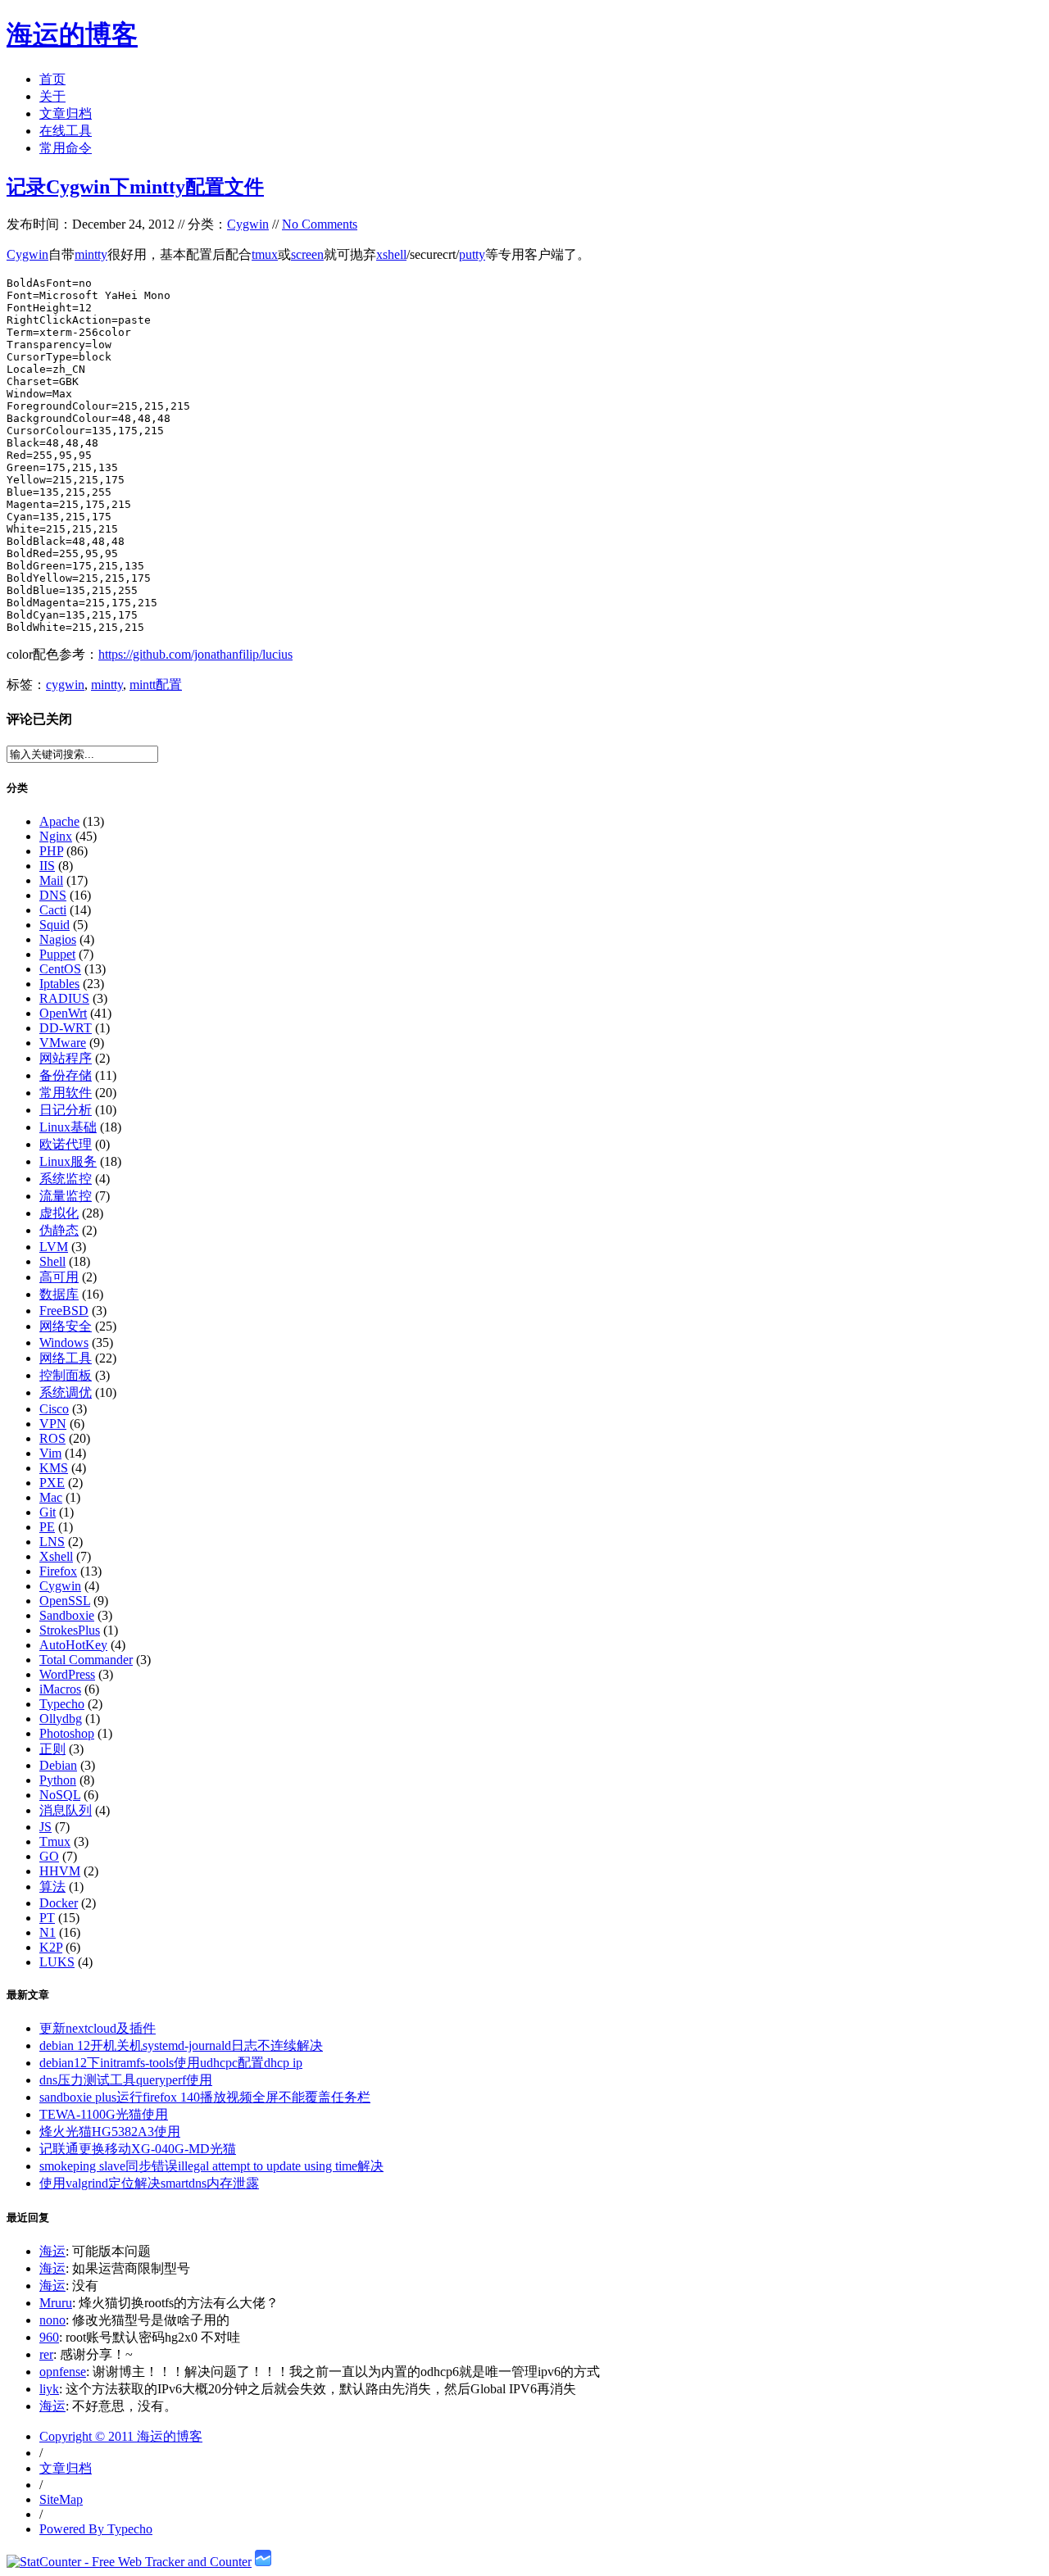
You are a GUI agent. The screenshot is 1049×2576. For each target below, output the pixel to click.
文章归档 (66, 113)
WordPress (67, 1674)
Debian (58, 1765)
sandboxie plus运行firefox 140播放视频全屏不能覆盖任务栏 (205, 2097)
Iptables (59, 984)
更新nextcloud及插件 (98, 2028)
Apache (59, 821)
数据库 (59, 1294)
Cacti (53, 910)
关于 (52, 96)
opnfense (63, 2372)
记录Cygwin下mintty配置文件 (135, 187)
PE (47, 1527)
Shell (52, 1261)
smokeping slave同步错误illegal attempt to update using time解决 (211, 2166)
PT (47, 1918)
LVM (54, 1247)
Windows (64, 1342)
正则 (52, 1749)
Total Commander (86, 1660)
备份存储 (66, 1075)
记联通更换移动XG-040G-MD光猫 (138, 2149)
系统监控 (66, 1179)
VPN (53, 1424)
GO (49, 1856)
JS (45, 1827)
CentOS (60, 969)
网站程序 (66, 1058)
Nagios (58, 939)
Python (58, 1780)
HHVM (60, 1871)
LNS (52, 1542)
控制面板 (66, 1375)
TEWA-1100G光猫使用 (104, 2114)
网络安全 (66, 1326)
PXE (52, 1483)
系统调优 (66, 1392)
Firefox (58, 1571)
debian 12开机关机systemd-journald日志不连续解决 (181, 2045)
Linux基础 (68, 1127)
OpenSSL (65, 1601)
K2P (51, 1947)
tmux (265, 254)
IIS (47, 866)
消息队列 (66, 1810)
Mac (51, 1497)
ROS (52, 1438)
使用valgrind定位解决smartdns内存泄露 (149, 2183)
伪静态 (59, 1230)
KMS (54, 1468)
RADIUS (64, 998)
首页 (52, 79)
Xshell (56, 1556)
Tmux (55, 1841)
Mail (51, 880)
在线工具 (66, 131)
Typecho (62, 1704)
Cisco (54, 1409)
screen (307, 254)
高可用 (59, 1277)
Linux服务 (68, 1161)
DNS (53, 895)
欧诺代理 (66, 1144)
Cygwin (248, 224)
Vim (50, 1453)
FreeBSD (64, 1311)
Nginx (56, 836)
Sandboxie (67, 1615)
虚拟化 (59, 1213)
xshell (391, 254)
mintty (91, 254)
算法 (52, 1887)
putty (472, 254)
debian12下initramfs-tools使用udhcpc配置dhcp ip (171, 2063)
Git (48, 1512)
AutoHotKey (73, 1645)
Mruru (56, 2303)
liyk (49, 2389)
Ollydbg (61, 1719)
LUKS (57, 1962)
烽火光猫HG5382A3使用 (110, 2132)
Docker (59, 1903)
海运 (52, 2251)
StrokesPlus (70, 1630)
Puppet (57, 954)
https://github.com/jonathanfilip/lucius (195, 654)
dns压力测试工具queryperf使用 (126, 2080)
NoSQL (60, 1795)
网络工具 (66, 1358)
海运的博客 (72, 34)
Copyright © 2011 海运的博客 (121, 2436)
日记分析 (66, 1110)
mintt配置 (156, 685)
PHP (51, 851)
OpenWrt (63, 1013)
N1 (48, 1932)
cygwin (65, 685)
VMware (63, 1043)
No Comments (320, 224)
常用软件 (66, 1093)
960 (49, 2337)
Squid (54, 925)
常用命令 (66, 148)
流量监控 (66, 1196)
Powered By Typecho (96, 2529)
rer (46, 2354)
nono (52, 2320)
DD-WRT (66, 1028)
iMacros (60, 1689)
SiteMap (61, 2499)
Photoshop (67, 1733)
